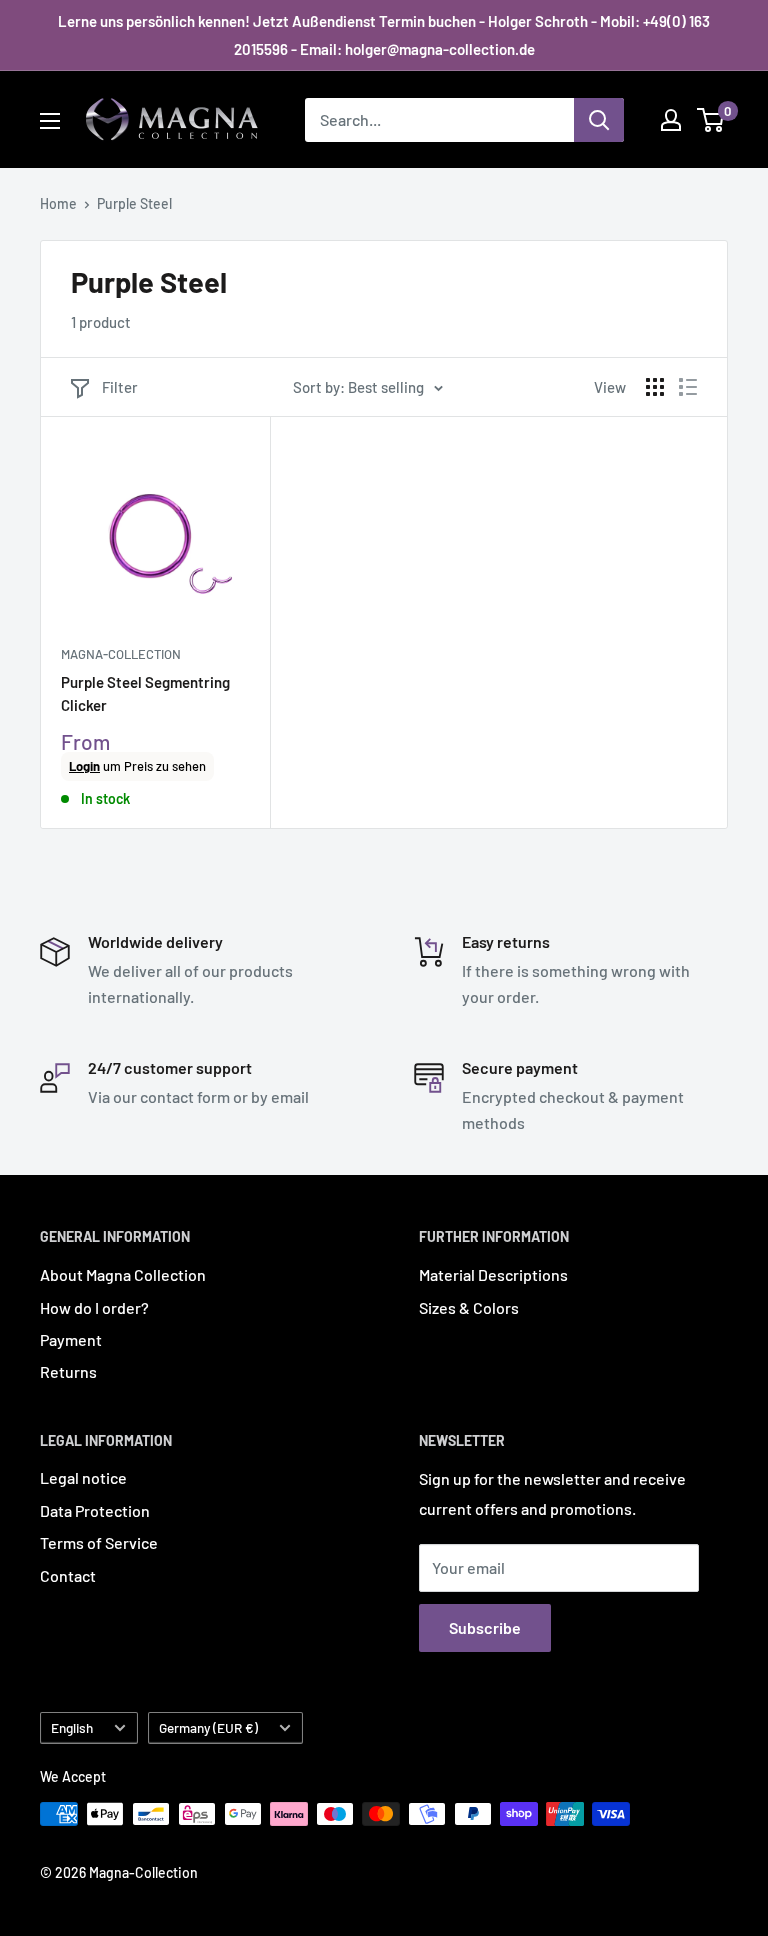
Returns (68, 1371)
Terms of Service (99, 1542)
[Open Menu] (50, 121)
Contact (68, 1575)
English (72, 1727)
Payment (71, 1339)
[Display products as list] (688, 387)
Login (84, 766)
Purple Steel (134, 203)
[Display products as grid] (655, 387)
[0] (711, 120)
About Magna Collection (123, 1274)
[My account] (671, 120)
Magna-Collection (121, 654)
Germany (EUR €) (208, 1727)
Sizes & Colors (469, 1307)
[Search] (599, 120)
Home (58, 203)
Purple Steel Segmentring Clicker (145, 693)
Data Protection (95, 1510)
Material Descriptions (493, 1274)
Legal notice (83, 1477)
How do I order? (94, 1307)
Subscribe (485, 1627)
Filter (120, 387)
